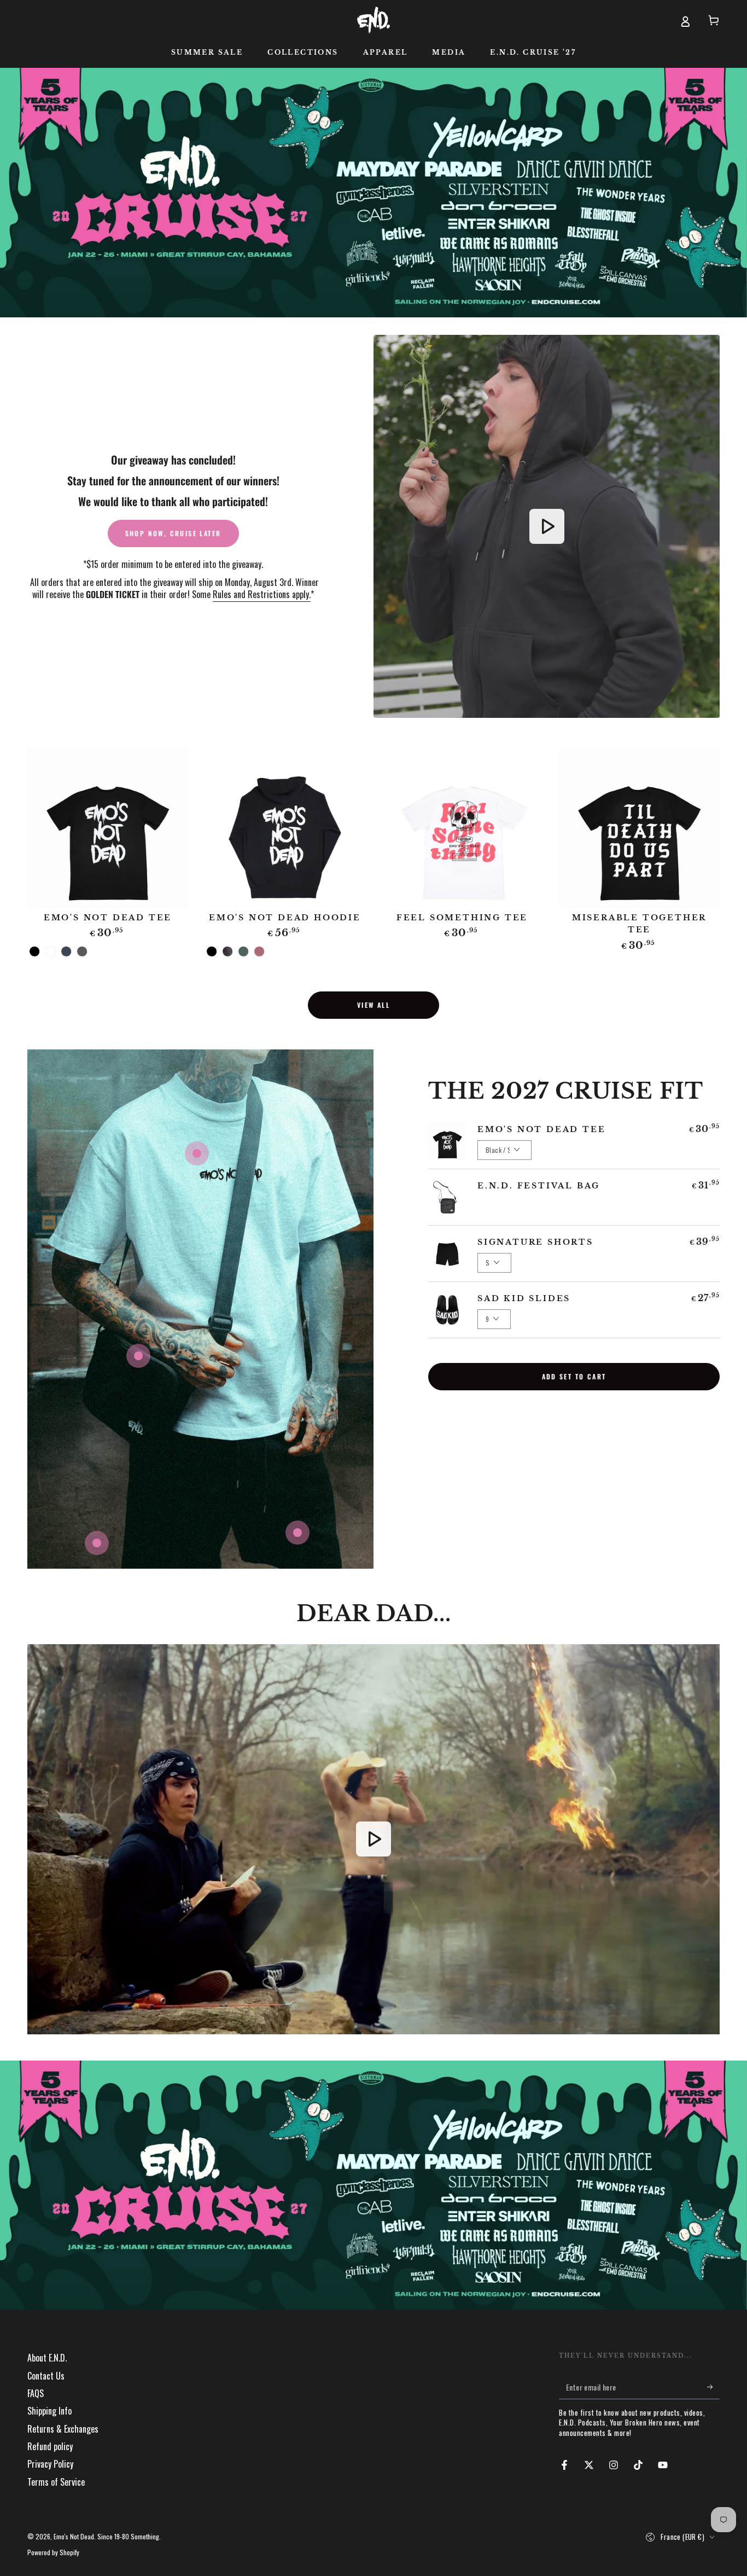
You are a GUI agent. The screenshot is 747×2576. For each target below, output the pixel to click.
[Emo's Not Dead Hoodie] (285, 827)
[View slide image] (373, 193)
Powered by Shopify (53, 2552)
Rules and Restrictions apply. (262, 594)
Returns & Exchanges (63, 2429)
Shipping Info (49, 2411)
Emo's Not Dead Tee (541, 1129)
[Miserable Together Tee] (639, 827)
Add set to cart (574, 1376)
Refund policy (50, 2446)
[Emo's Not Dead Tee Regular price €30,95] (197, 1153)
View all (373, 1005)
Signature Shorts (535, 1242)
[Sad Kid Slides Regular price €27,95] (97, 1543)
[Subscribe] (713, 2387)
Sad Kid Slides (524, 1298)
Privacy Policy (50, 2464)
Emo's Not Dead (74, 2536)
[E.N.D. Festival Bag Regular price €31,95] (138, 1356)
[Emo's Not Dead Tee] (108, 827)
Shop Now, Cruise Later (173, 533)
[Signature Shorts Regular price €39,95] (297, 1533)
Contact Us (46, 2376)
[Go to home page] (373, 20)
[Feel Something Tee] (462, 827)
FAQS (36, 2393)
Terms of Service (56, 2482)
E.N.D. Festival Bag (539, 1186)
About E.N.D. (47, 2358)
